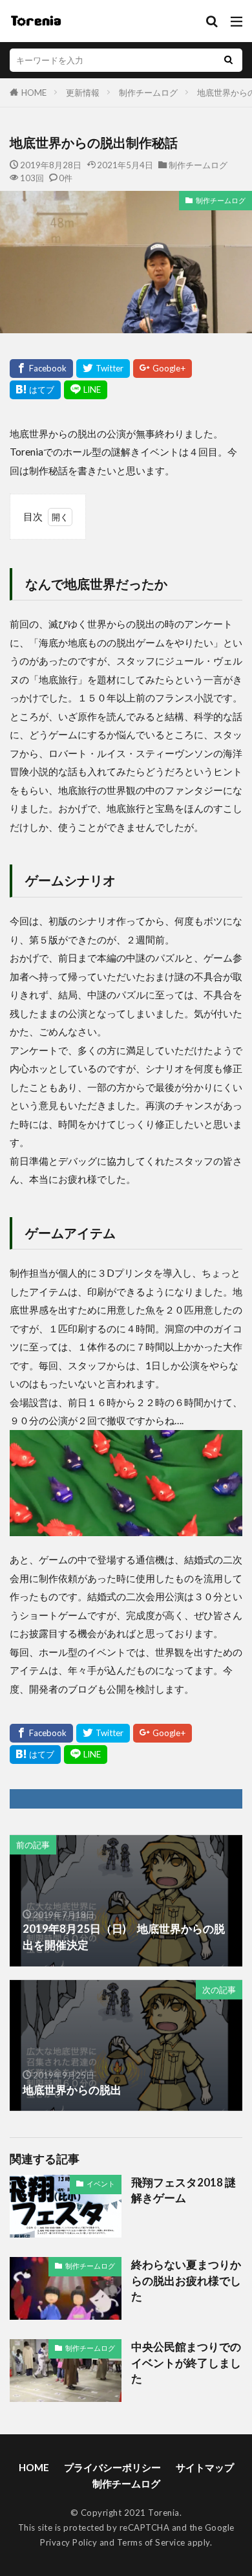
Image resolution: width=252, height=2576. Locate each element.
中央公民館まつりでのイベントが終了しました (186, 2363)
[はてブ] (35, 390)
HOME (34, 93)
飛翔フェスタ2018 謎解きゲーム (184, 2191)
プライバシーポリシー (112, 2467)
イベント (101, 2184)
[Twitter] (103, 369)
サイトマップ (205, 2467)
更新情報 (83, 93)
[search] (228, 60)
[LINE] (86, 390)
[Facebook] (41, 369)
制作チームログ (148, 93)
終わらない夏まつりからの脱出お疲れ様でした (186, 2281)
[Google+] (163, 369)
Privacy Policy (68, 2542)
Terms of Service (151, 2542)
